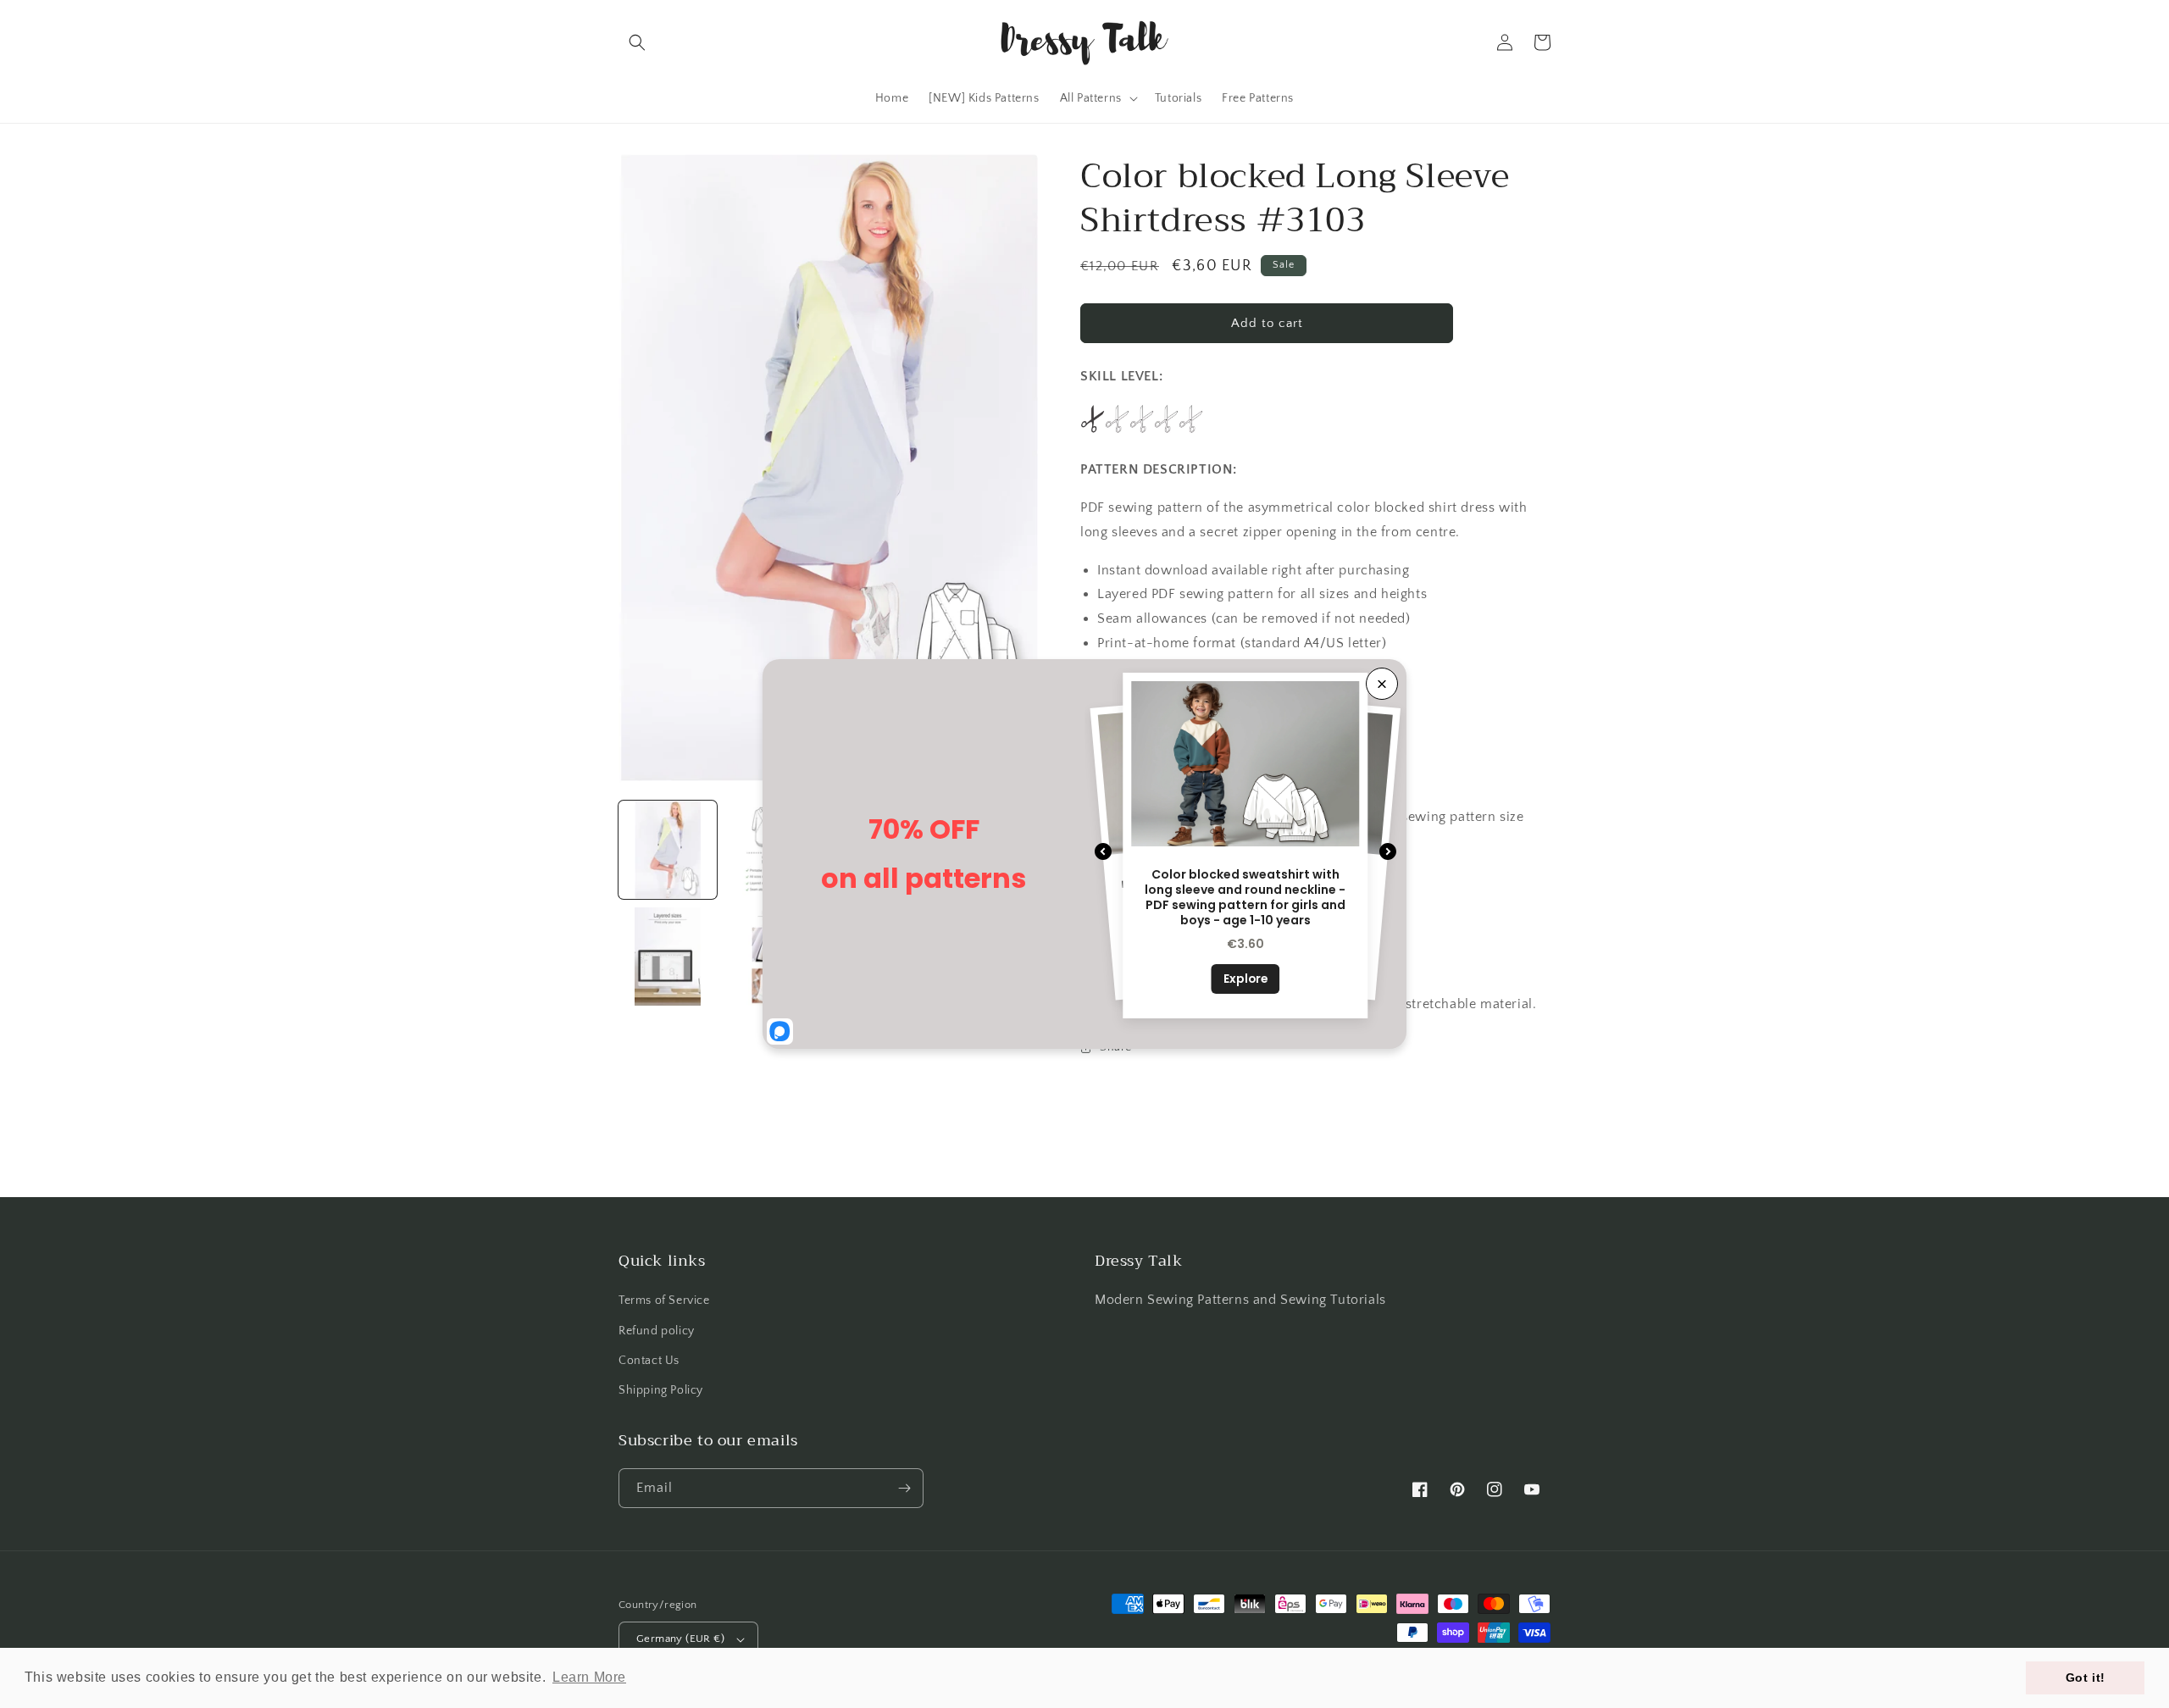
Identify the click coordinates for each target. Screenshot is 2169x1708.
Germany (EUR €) (680, 1639)
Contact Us (649, 1361)
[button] (637, 42)
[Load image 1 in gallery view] (668, 850)
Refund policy (657, 1331)
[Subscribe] (904, 1488)
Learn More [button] (589, 1677)
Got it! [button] (2086, 1677)
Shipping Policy (661, 1390)
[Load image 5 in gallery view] (668, 957)
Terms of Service (664, 1300)
